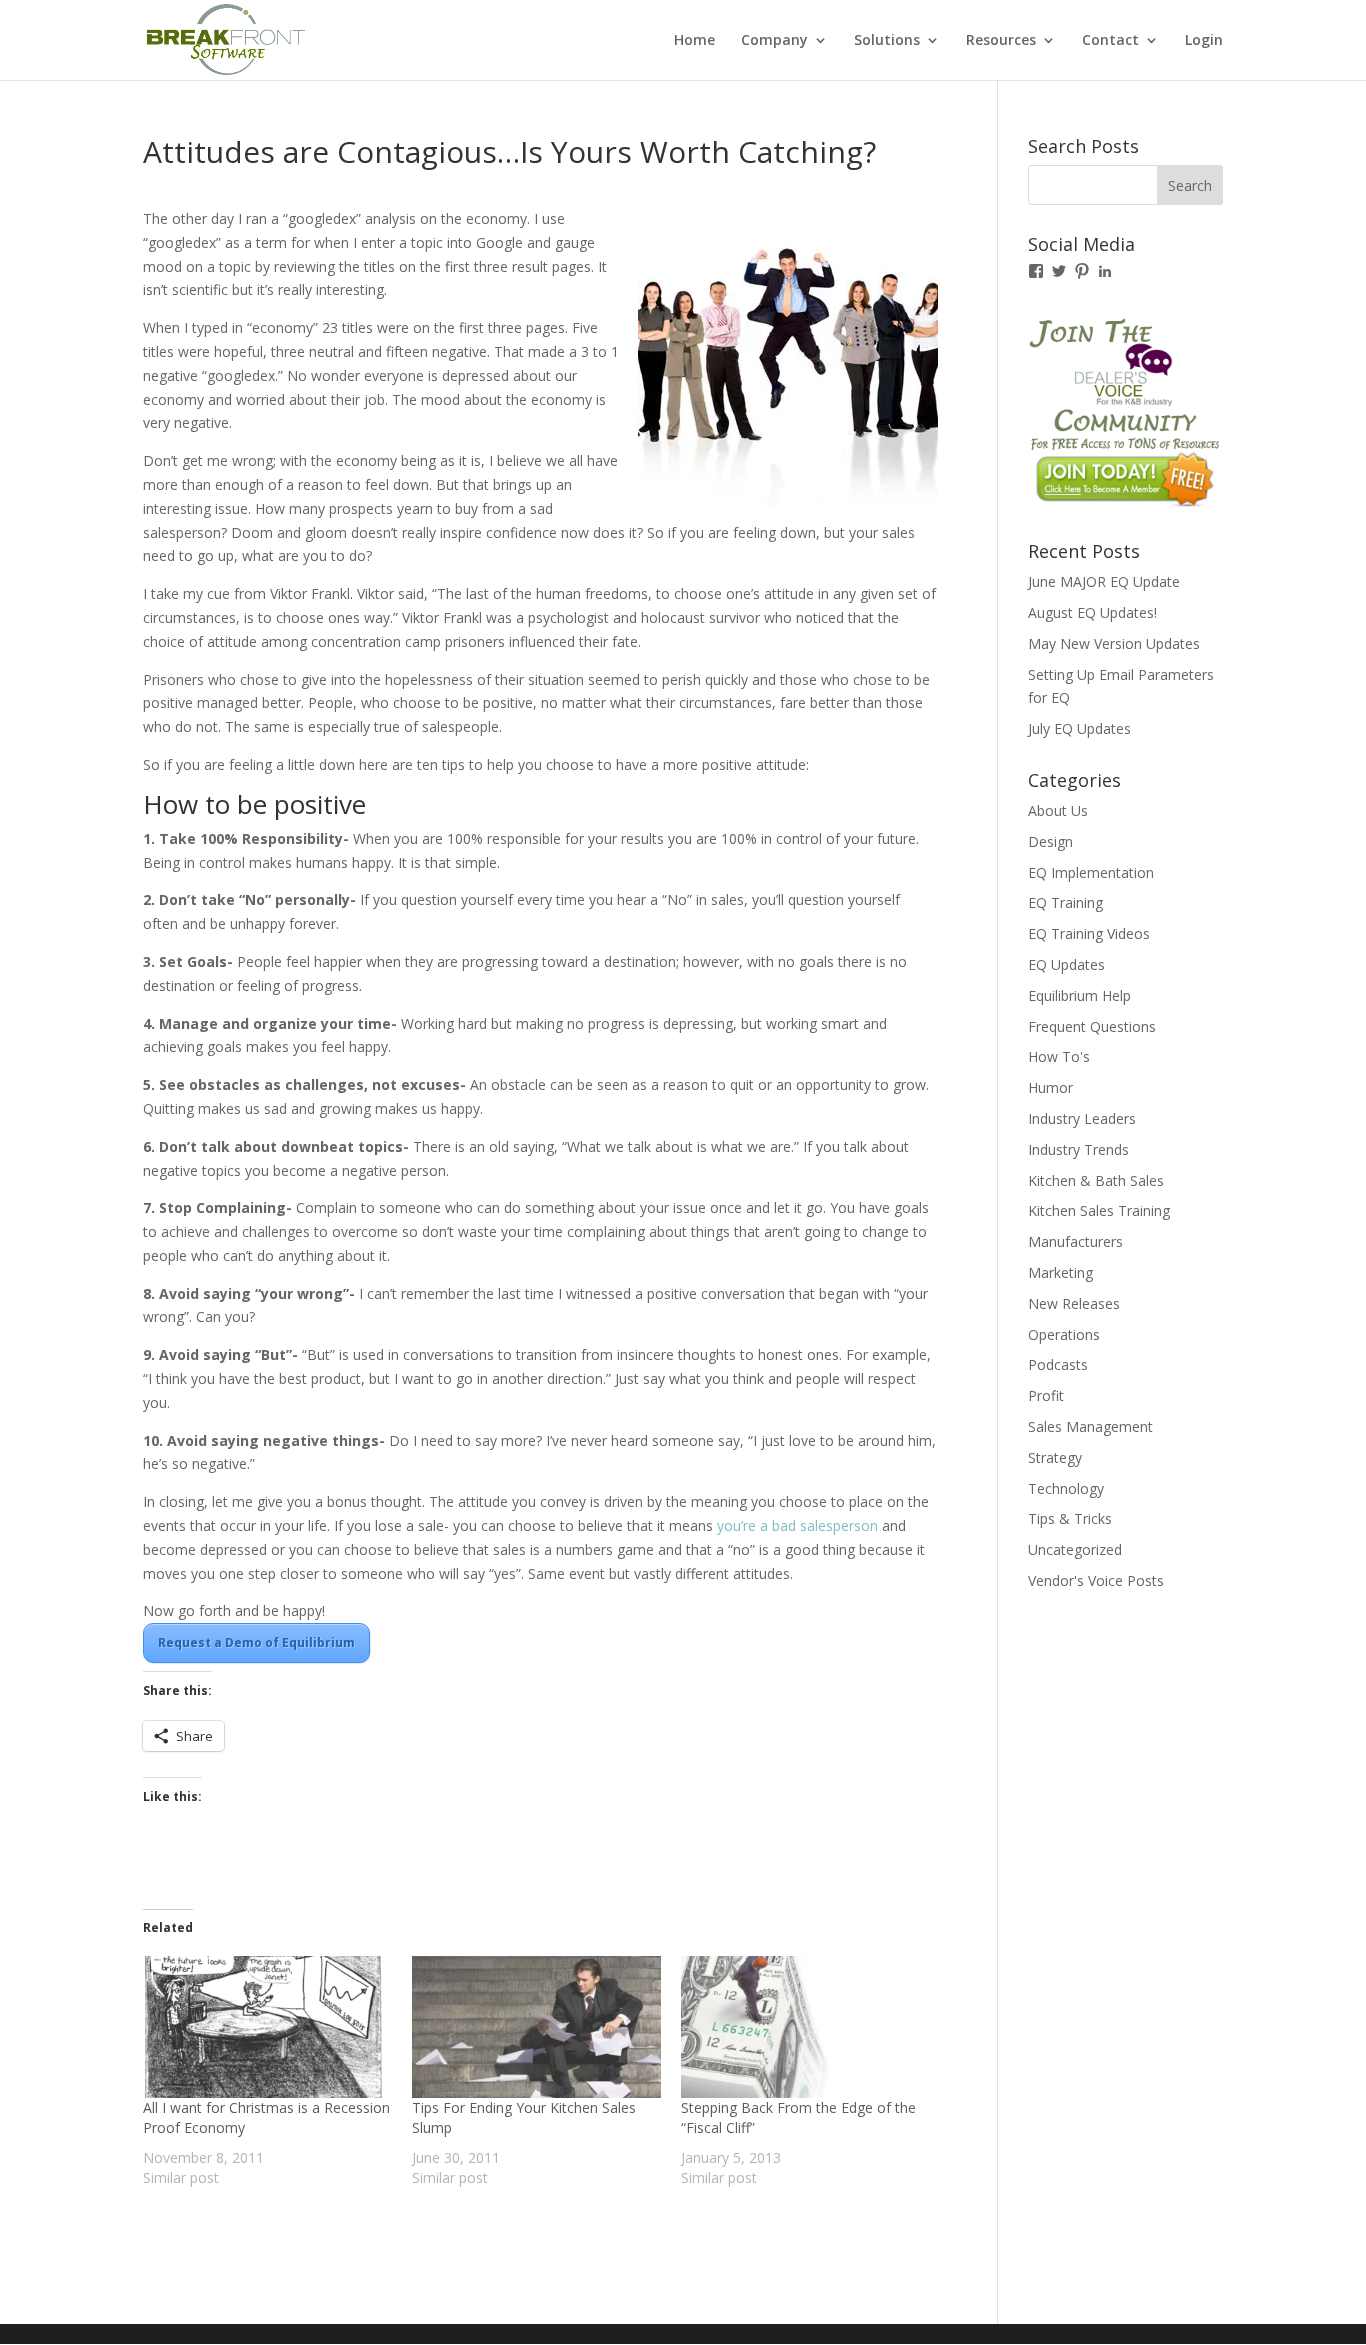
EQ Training (1065, 902)
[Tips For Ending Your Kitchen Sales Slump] (536, 2027)
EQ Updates (1066, 964)
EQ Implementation (1091, 872)
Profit (1046, 1395)
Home (694, 41)
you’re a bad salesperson (797, 1525)
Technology (1066, 1488)
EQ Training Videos (1089, 933)
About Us (1058, 810)
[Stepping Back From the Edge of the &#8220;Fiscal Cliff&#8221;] (805, 2027)
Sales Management (1090, 1426)
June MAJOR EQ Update (1104, 581)
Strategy (1055, 1457)
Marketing (1060, 1272)
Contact (1110, 41)
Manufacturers (1075, 1241)
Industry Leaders (1082, 1118)
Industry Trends (1078, 1149)
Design (1050, 841)
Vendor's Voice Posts (1096, 1580)
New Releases (1074, 1303)
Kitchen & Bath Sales (1096, 1180)
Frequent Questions (1092, 1026)
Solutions (887, 41)
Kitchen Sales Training (1099, 1210)
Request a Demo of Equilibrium (256, 1642)
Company (774, 41)
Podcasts (1058, 1364)
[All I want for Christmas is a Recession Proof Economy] (267, 2027)
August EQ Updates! (1092, 612)
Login (1204, 41)
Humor (1050, 1087)
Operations (1064, 1334)
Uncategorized (1075, 1549)
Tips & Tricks (1070, 1518)
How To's (1059, 1056)
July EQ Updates (1079, 728)
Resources (1001, 41)
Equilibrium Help (1079, 995)
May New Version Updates (1114, 643)
